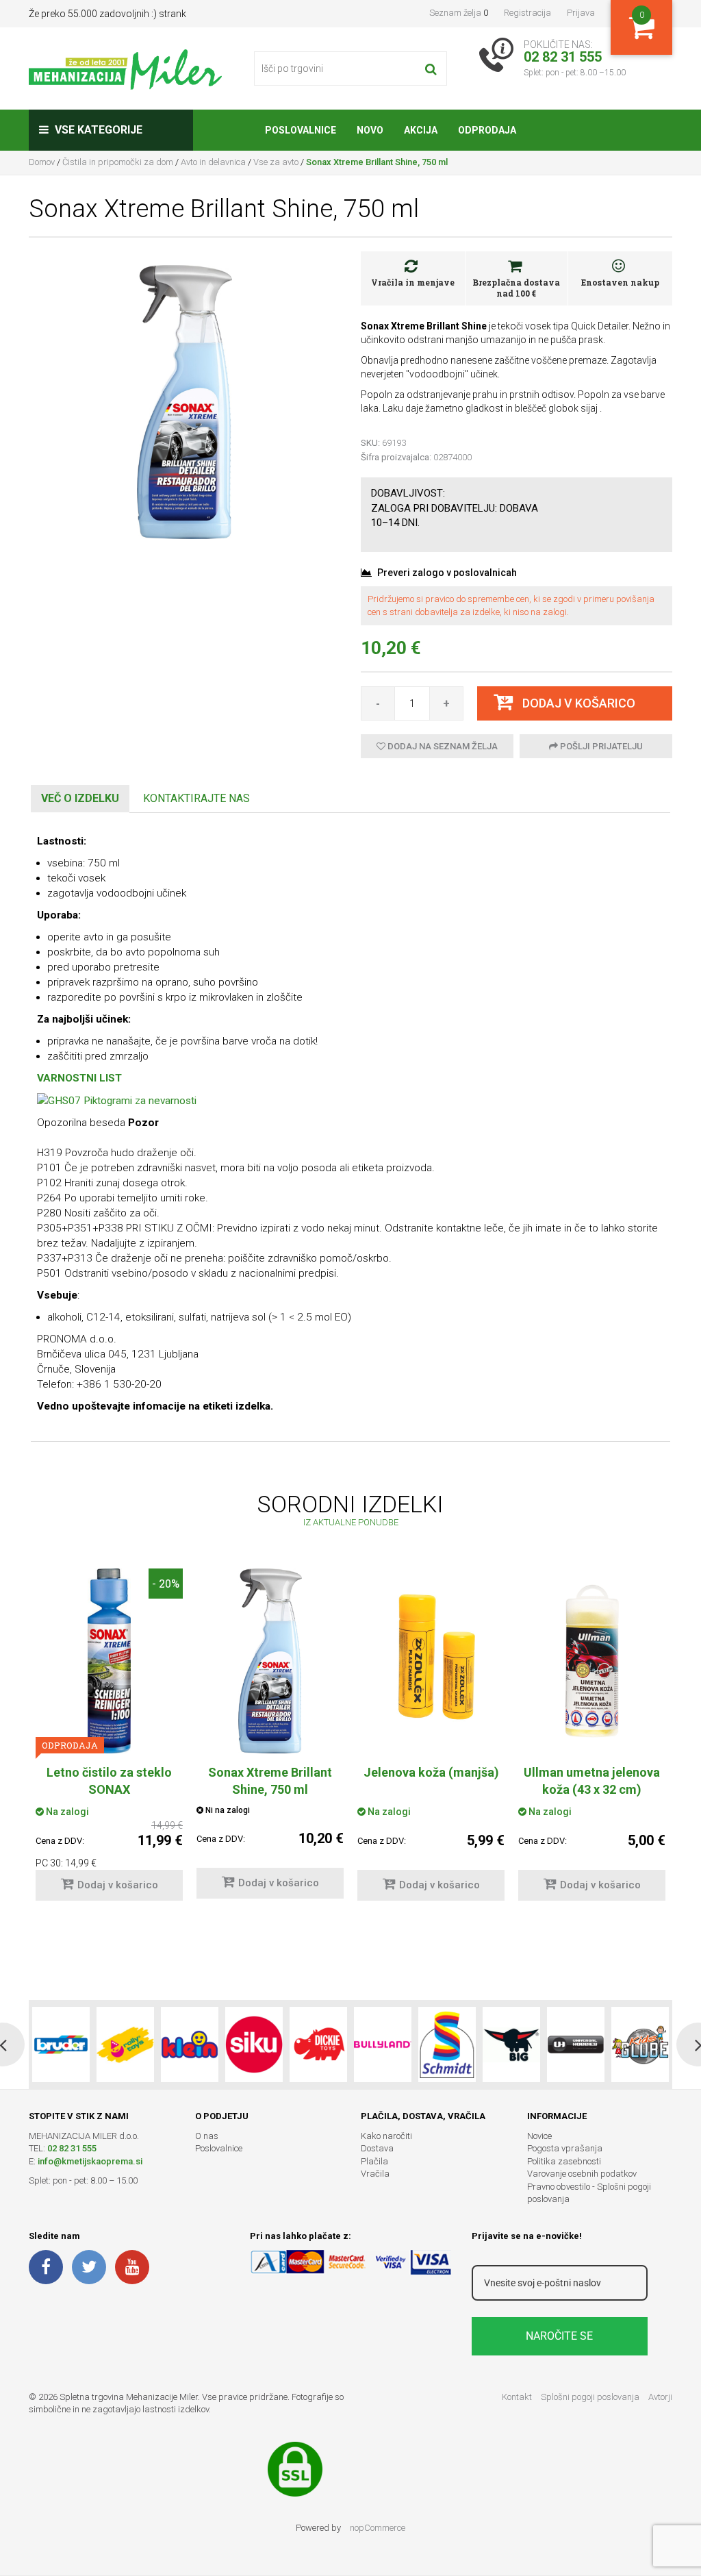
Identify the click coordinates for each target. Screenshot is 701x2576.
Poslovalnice (219, 2148)
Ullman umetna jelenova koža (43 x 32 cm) (592, 1781)
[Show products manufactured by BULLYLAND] (383, 2044)
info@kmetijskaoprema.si (90, 2161)
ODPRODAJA (70, 1745)
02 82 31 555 (72, 2148)
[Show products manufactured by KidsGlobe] (640, 2044)
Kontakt (517, 2397)
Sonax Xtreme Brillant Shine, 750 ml (270, 1781)
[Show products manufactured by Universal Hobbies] (576, 2044)
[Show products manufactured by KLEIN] (190, 2044)
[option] (109, 1741)
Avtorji (660, 2397)
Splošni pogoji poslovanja (590, 2397)
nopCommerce (378, 2528)
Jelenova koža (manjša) (431, 1772)
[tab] (80, 799)
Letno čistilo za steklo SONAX (109, 1781)
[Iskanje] (431, 68)
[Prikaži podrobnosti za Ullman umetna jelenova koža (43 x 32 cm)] (592, 1661)
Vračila (375, 2174)
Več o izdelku (80, 798)
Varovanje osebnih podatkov (582, 2174)
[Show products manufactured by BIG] (511, 2044)
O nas (207, 2136)
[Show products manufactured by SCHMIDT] (447, 2044)
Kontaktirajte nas (196, 798)
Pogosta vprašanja (565, 2148)
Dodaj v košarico (118, 1885)
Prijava (581, 13)
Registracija (527, 13)
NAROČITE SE (559, 2336)
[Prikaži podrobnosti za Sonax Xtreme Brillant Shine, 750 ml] (270, 1661)
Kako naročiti (386, 2136)
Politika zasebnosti (564, 2161)
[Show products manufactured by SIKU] (254, 2044)
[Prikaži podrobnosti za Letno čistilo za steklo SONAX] (109, 1661)
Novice (539, 2136)
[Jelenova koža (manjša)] (431, 1647)
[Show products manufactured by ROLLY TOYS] (125, 2044)
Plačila (374, 2161)
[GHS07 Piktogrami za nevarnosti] (117, 1100)
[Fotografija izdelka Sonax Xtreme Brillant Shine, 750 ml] (184, 401)
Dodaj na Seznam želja (442, 746)
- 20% (166, 1583)
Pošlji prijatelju (600, 746)
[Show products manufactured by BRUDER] (61, 2044)
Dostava (377, 2148)
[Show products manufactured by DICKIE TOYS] (318, 2044)
